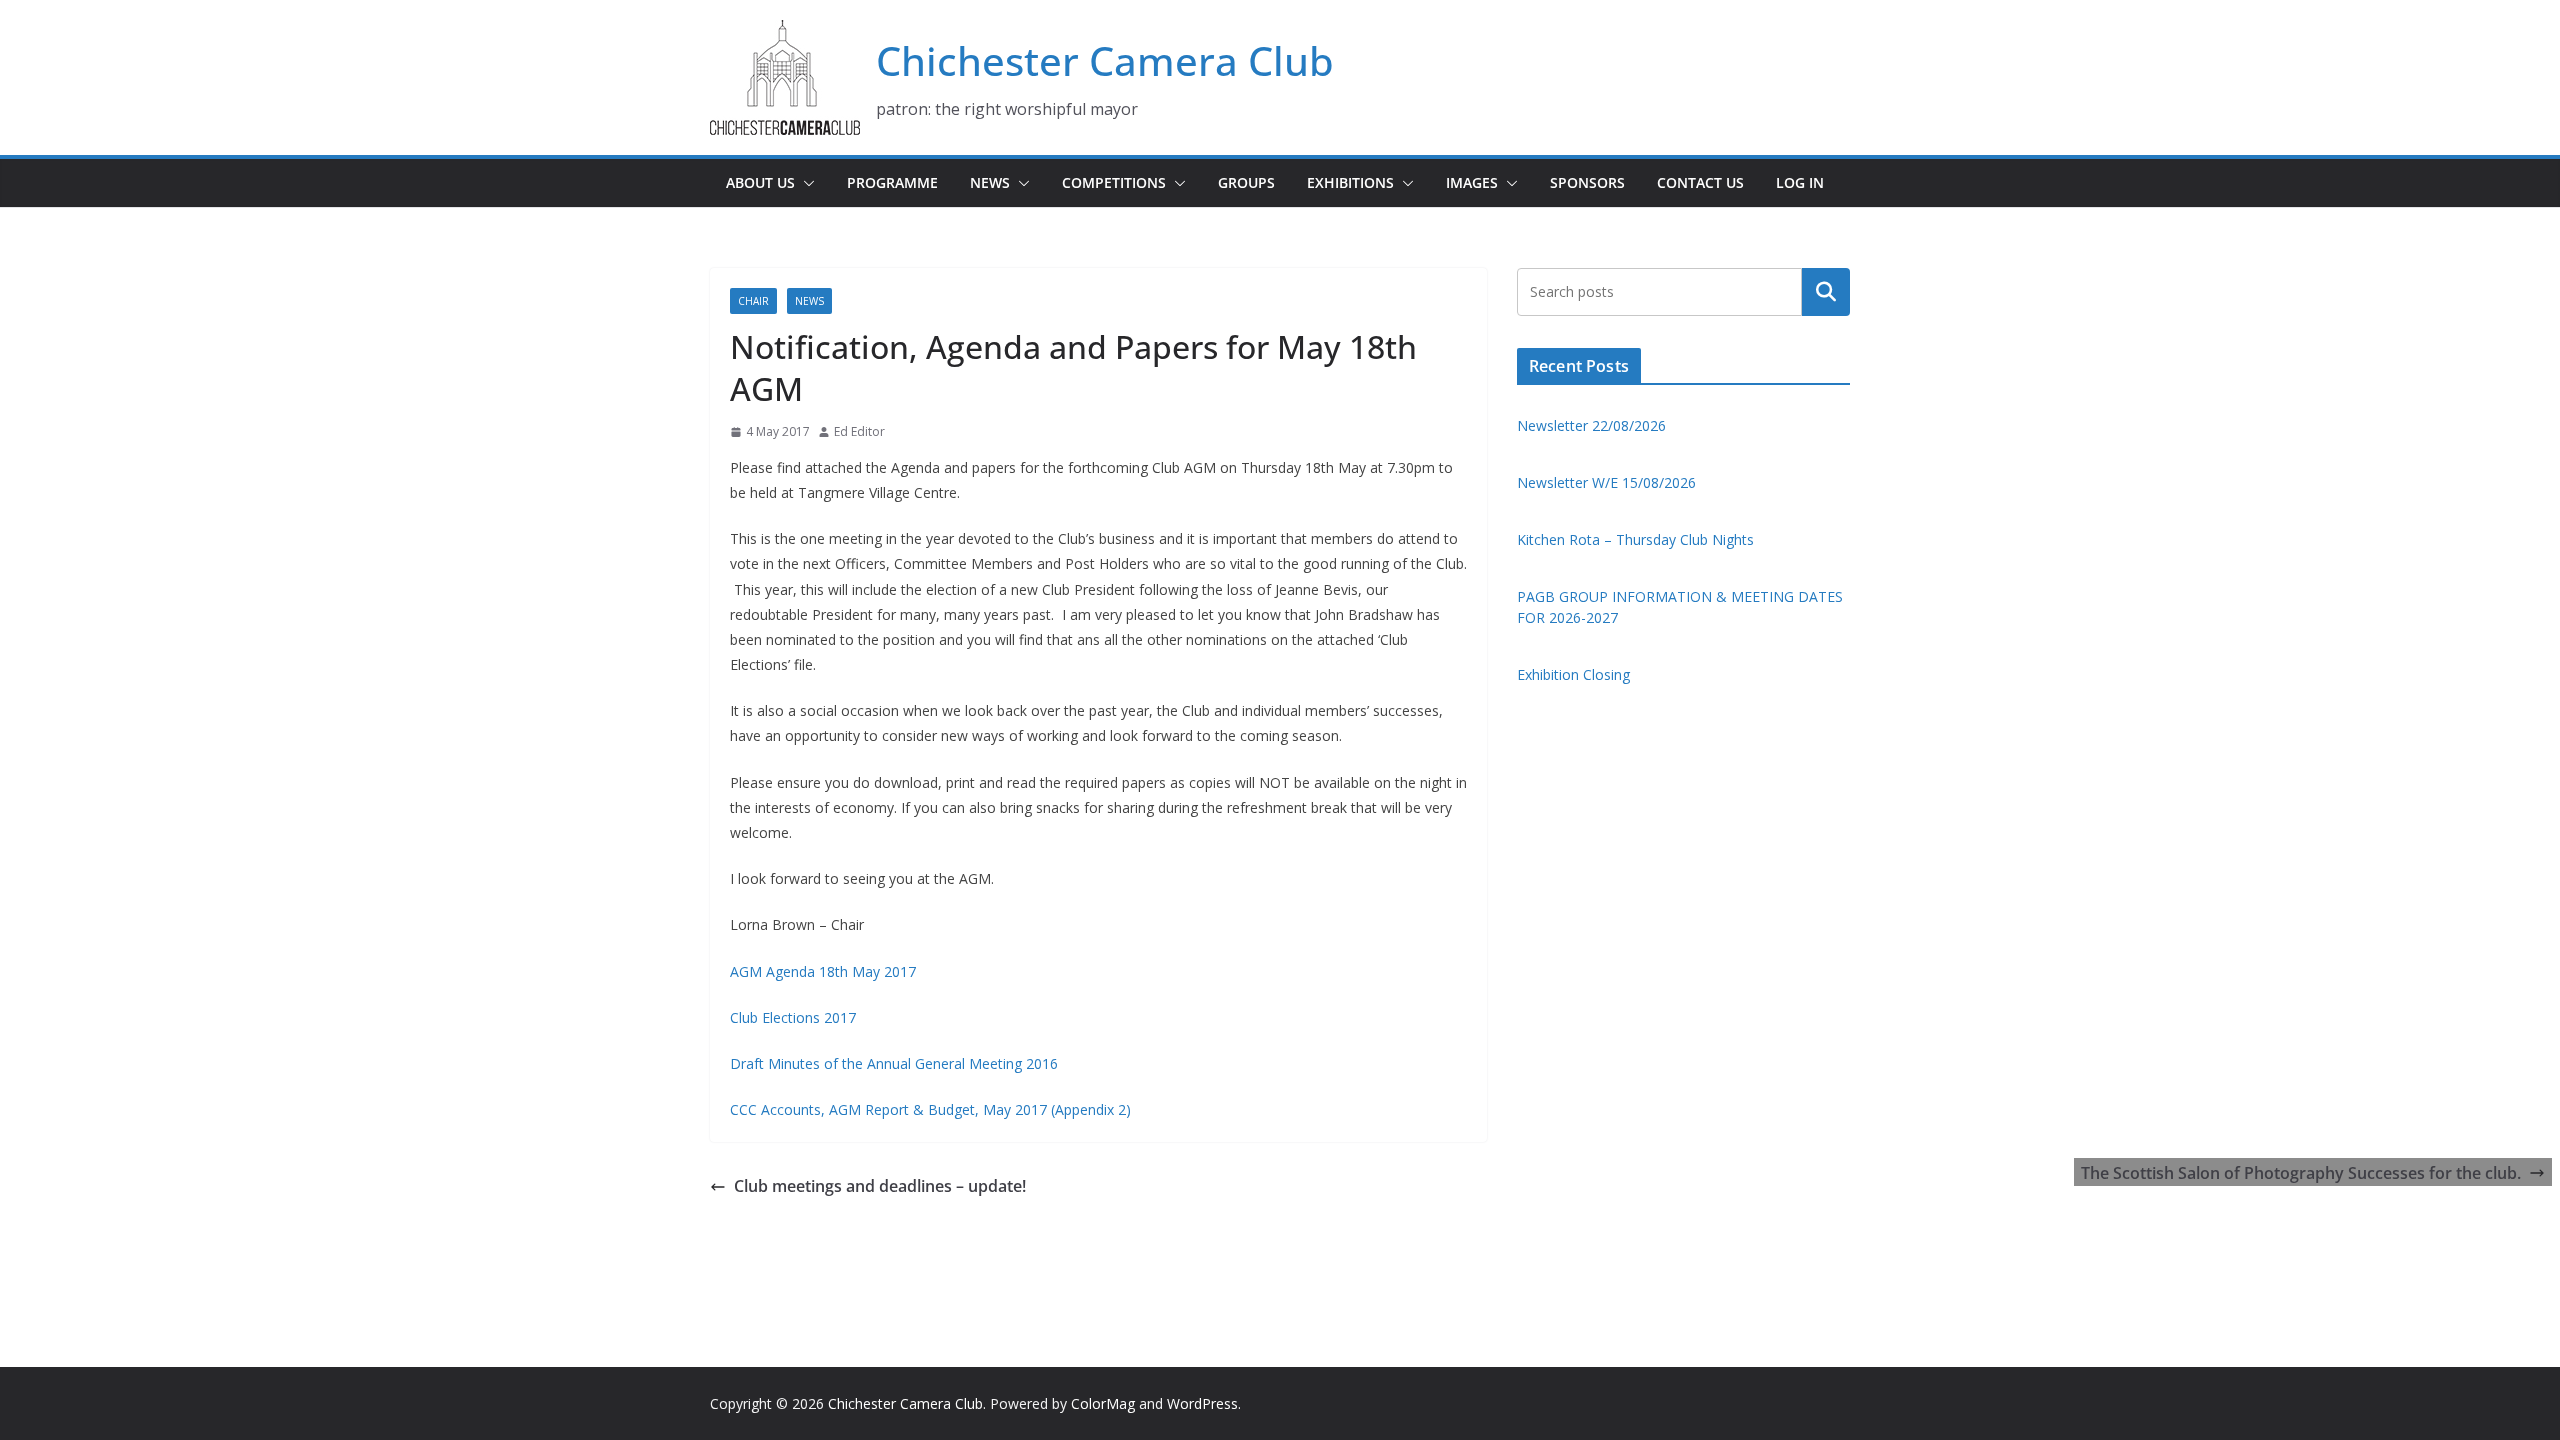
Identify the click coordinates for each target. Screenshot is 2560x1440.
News (990, 182)
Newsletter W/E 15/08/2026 (1606, 482)
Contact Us (1700, 182)
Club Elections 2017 (793, 1017)
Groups (1246, 182)
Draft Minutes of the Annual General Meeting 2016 (894, 1063)
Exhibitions (1350, 182)
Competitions (1114, 182)
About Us (760, 182)
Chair (753, 301)
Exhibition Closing (1573, 674)
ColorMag (1103, 1403)
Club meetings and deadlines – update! (880, 1186)
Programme (892, 182)
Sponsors (1587, 182)
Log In (1800, 182)
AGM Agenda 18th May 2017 (823, 971)
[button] (805, 183)
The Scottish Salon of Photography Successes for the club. (2301, 1173)
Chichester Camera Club (1105, 60)
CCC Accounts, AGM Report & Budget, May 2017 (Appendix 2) (930, 1109)
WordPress (1202, 1403)
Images (1472, 182)
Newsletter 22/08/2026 (1591, 425)
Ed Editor (859, 431)
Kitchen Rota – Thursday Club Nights (1635, 539)
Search (1826, 292)
